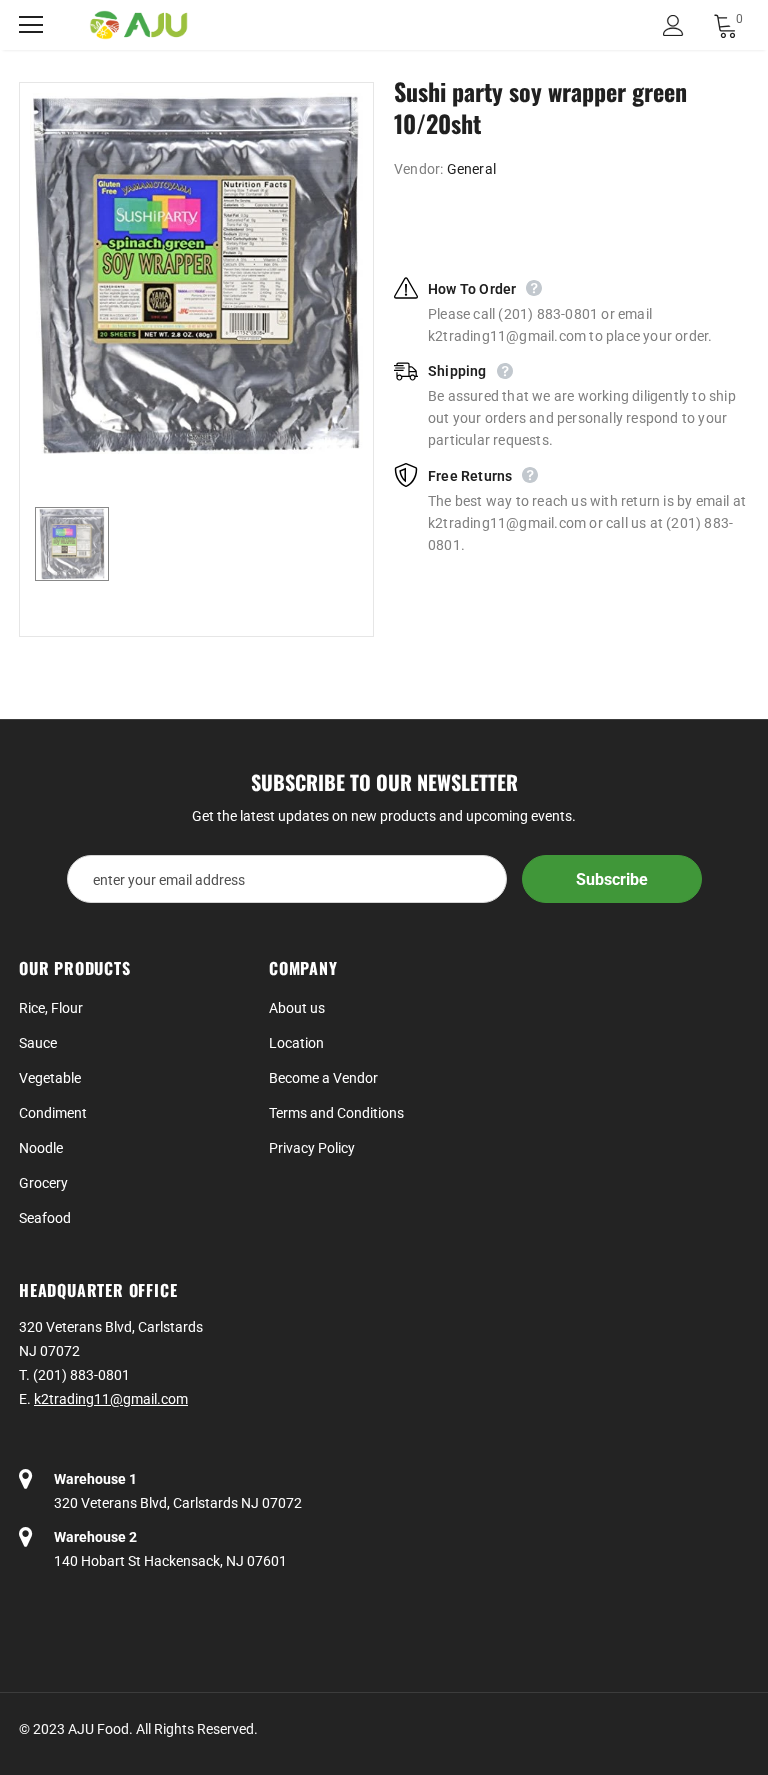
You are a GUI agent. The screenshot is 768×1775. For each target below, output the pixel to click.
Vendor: (418, 169)
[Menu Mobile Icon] (31, 25)
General (471, 169)
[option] (196, 275)
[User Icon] (673, 25)
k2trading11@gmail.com (111, 1399)
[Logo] (139, 25)
